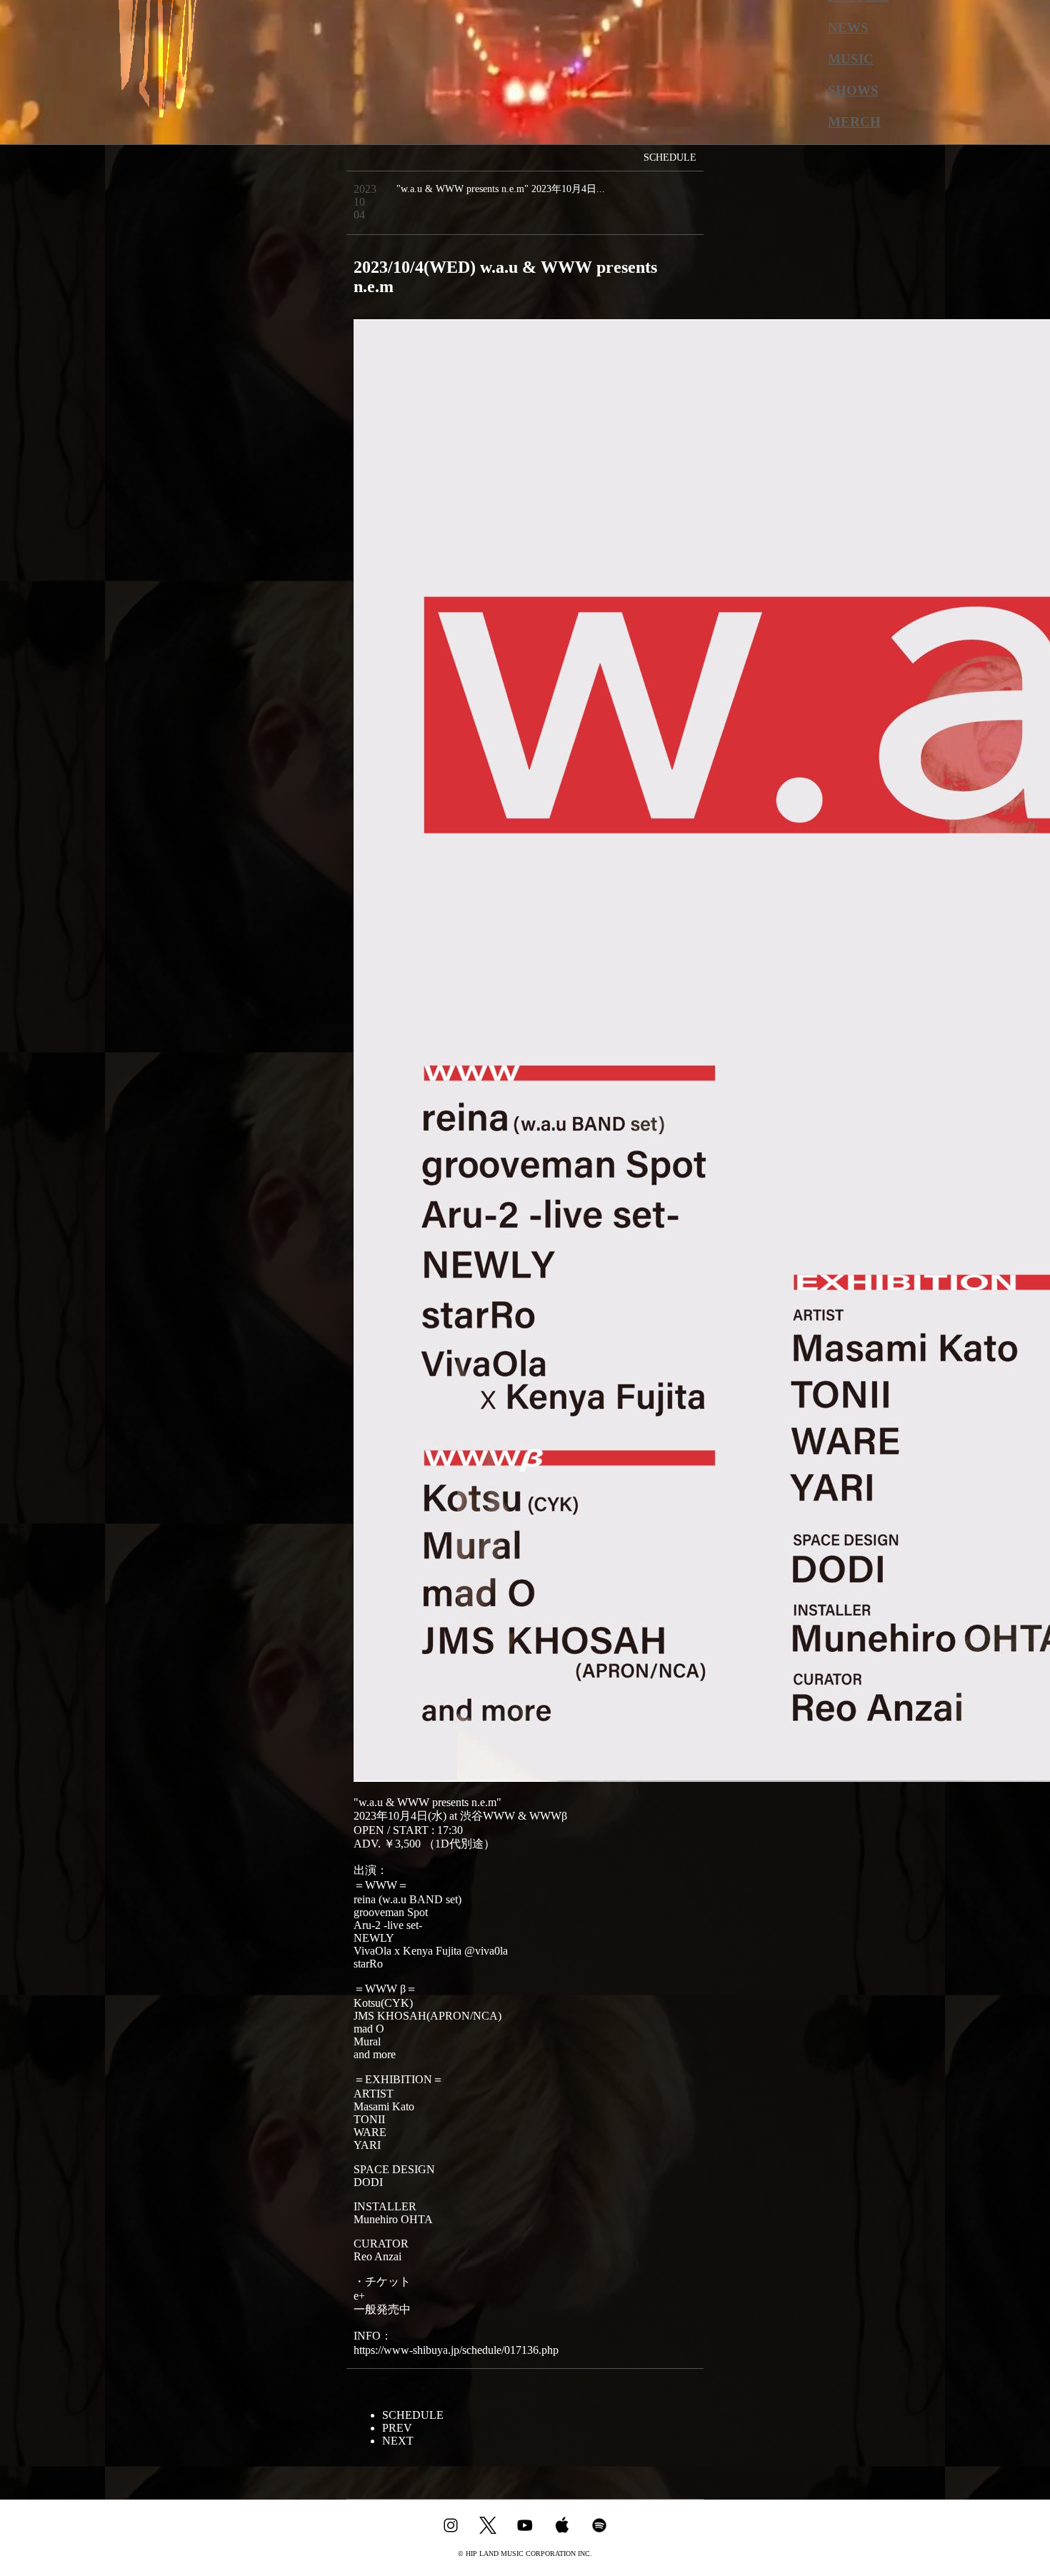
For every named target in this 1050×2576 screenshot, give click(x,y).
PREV (397, 2428)
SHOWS (853, 90)
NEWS (848, 27)
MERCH (854, 122)
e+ (359, 2296)
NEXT (398, 2441)
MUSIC (851, 59)
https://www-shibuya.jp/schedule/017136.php (456, 2350)
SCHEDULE (413, 2415)
